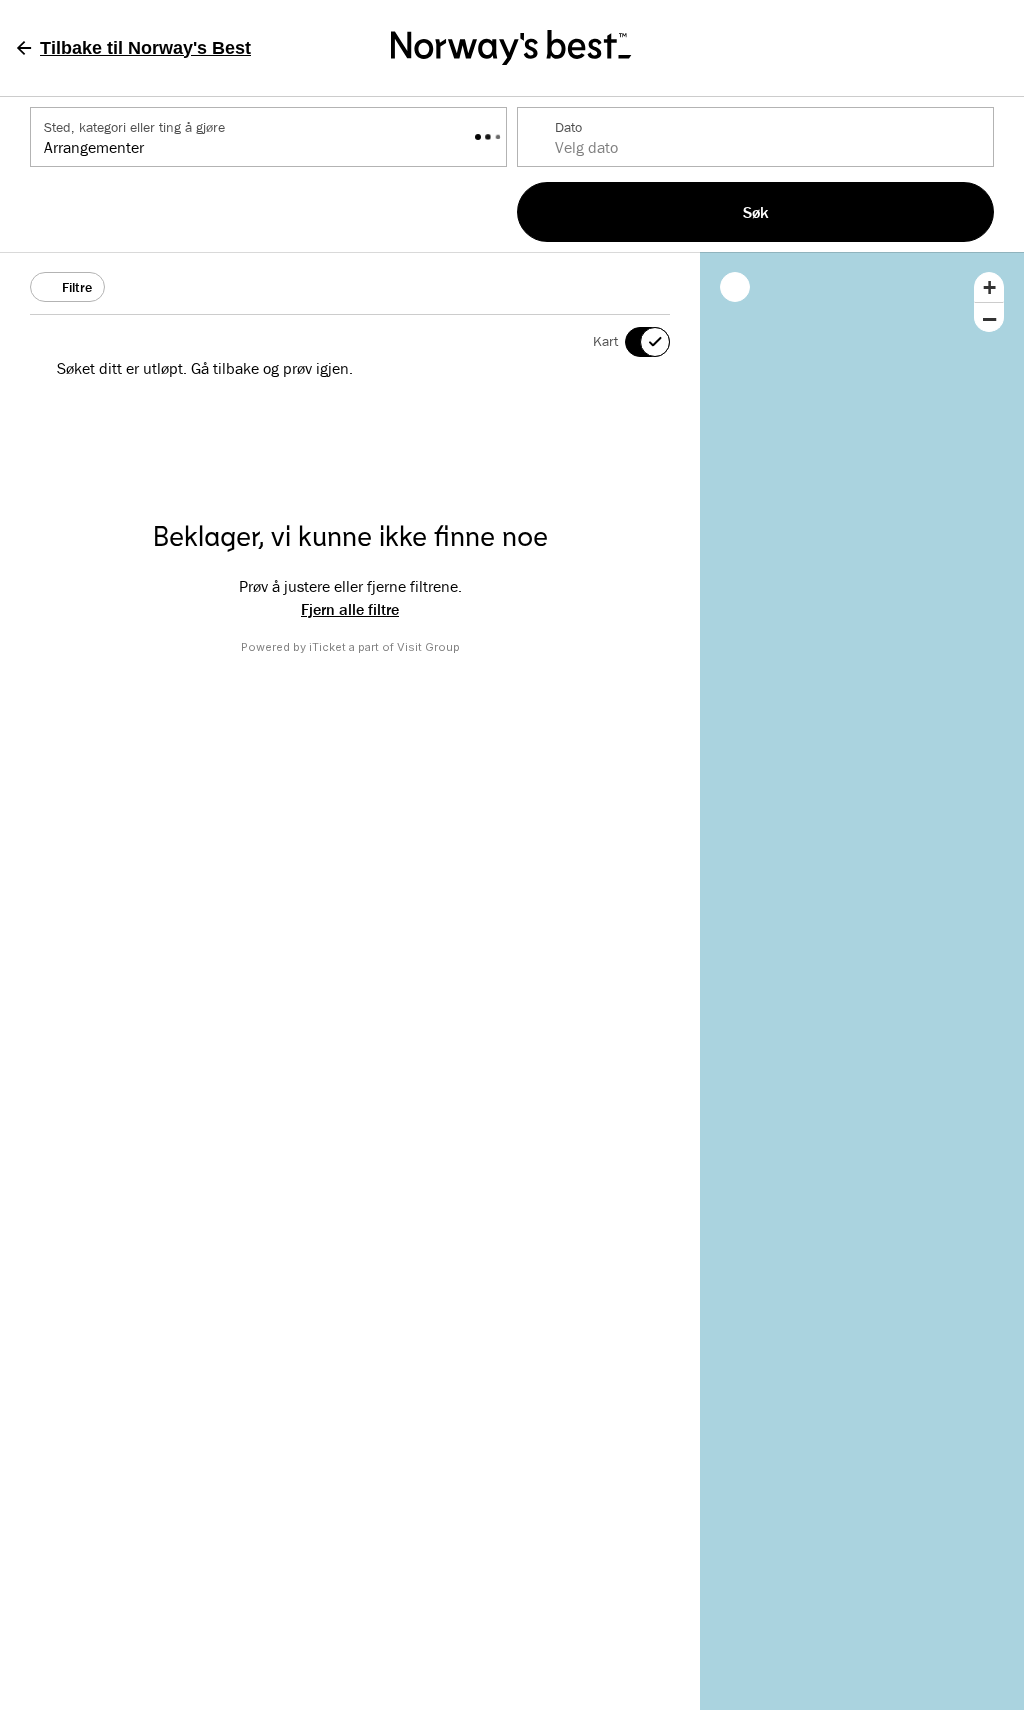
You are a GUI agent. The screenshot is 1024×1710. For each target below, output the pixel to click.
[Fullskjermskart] (735, 287)
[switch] (635, 342)
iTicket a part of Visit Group (384, 647)
